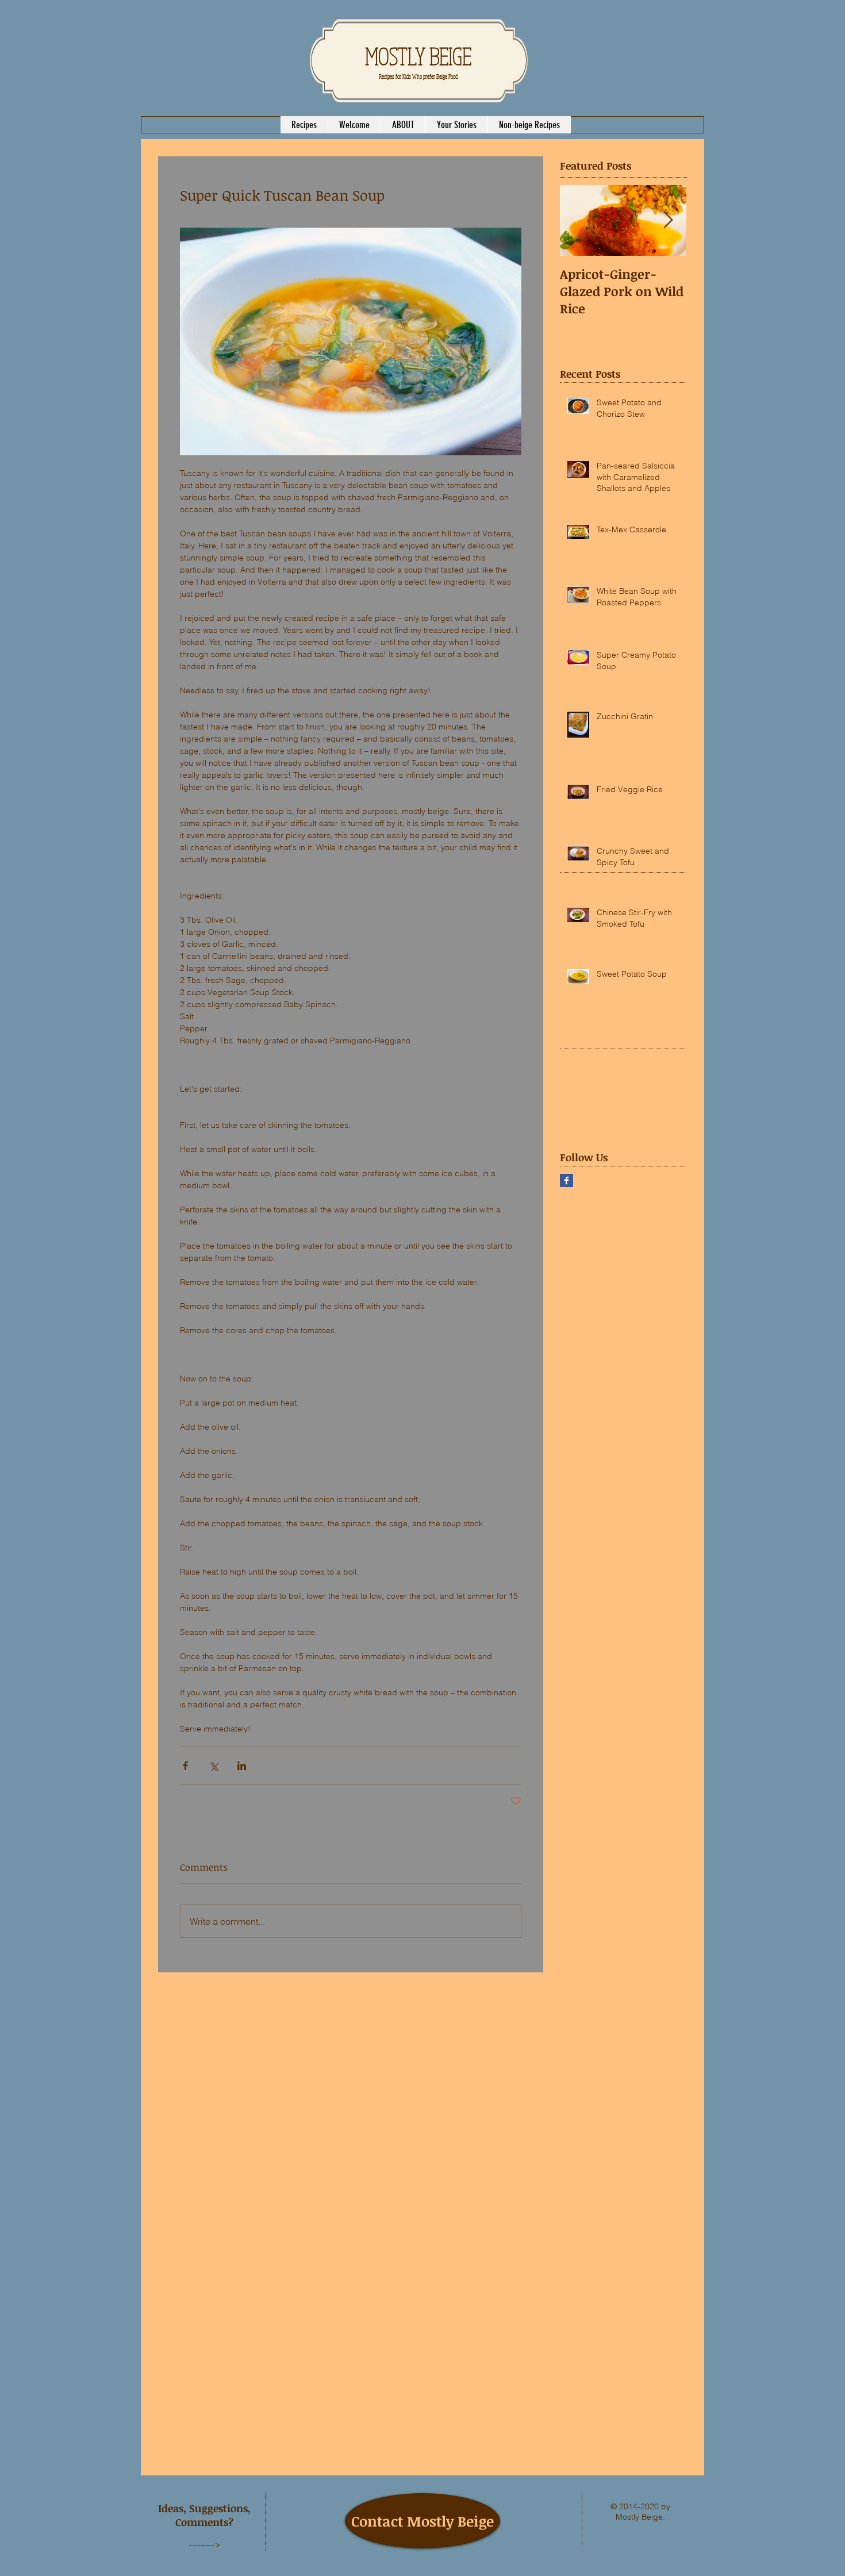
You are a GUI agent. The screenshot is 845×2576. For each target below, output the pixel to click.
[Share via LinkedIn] (242, 1766)
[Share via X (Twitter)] (214, 1766)
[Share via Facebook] (185, 1766)
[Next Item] (668, 220)
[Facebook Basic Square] (566, 1180)
